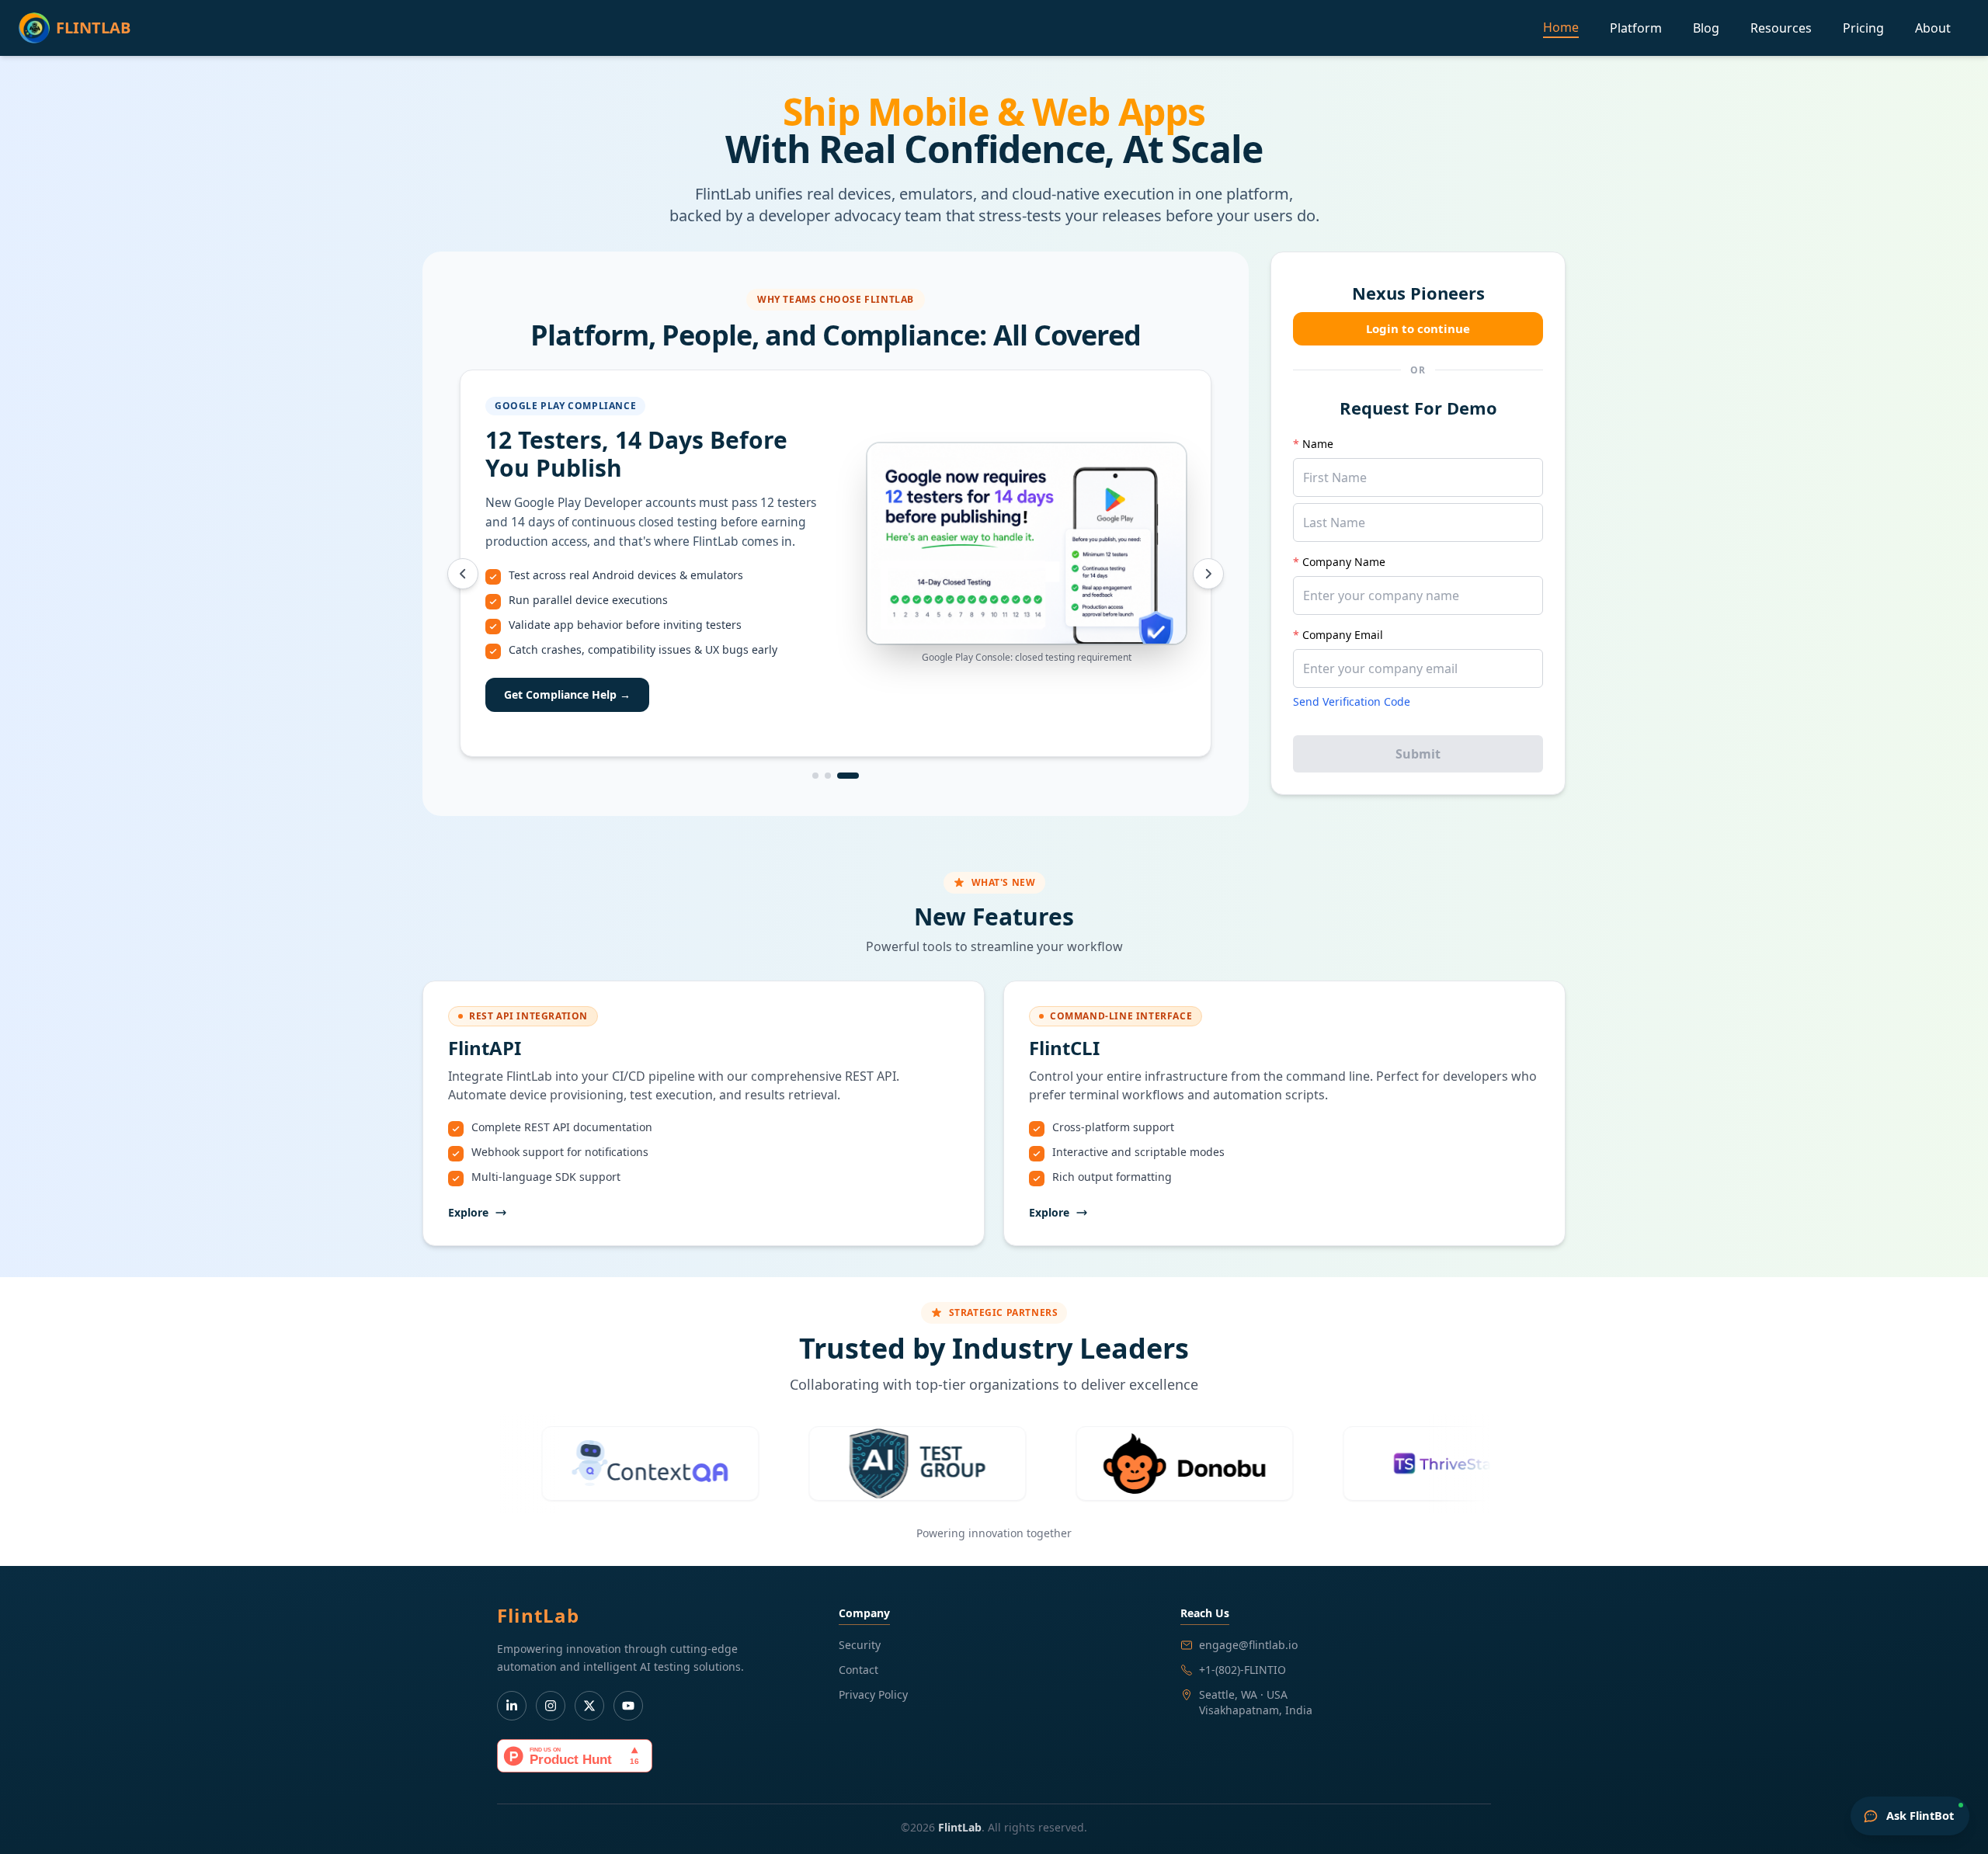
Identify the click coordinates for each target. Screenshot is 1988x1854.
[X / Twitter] (589, 1706)
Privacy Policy (873, 1694)
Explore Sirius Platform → (573, 689)
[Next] (1208, 574)
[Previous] (463, 574)
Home (1561, 27)
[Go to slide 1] (823, 776)
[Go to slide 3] (856, 776)
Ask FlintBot (1920, 1815)
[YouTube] (628, 1706)
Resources (1781, 28)
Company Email (1338, 635)
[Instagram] (551, 1706)
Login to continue (1418, 328)
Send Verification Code (1352, 701)
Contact (858, 1670)
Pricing (1863, 28)
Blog (1706, 28)
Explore (468, 1212)
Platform (1636, 28)
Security (860, 1645)
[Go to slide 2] (843, 776)
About (1933, 28)
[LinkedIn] (512, 1706)
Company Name (1339, 562)
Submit (1418, 754)
